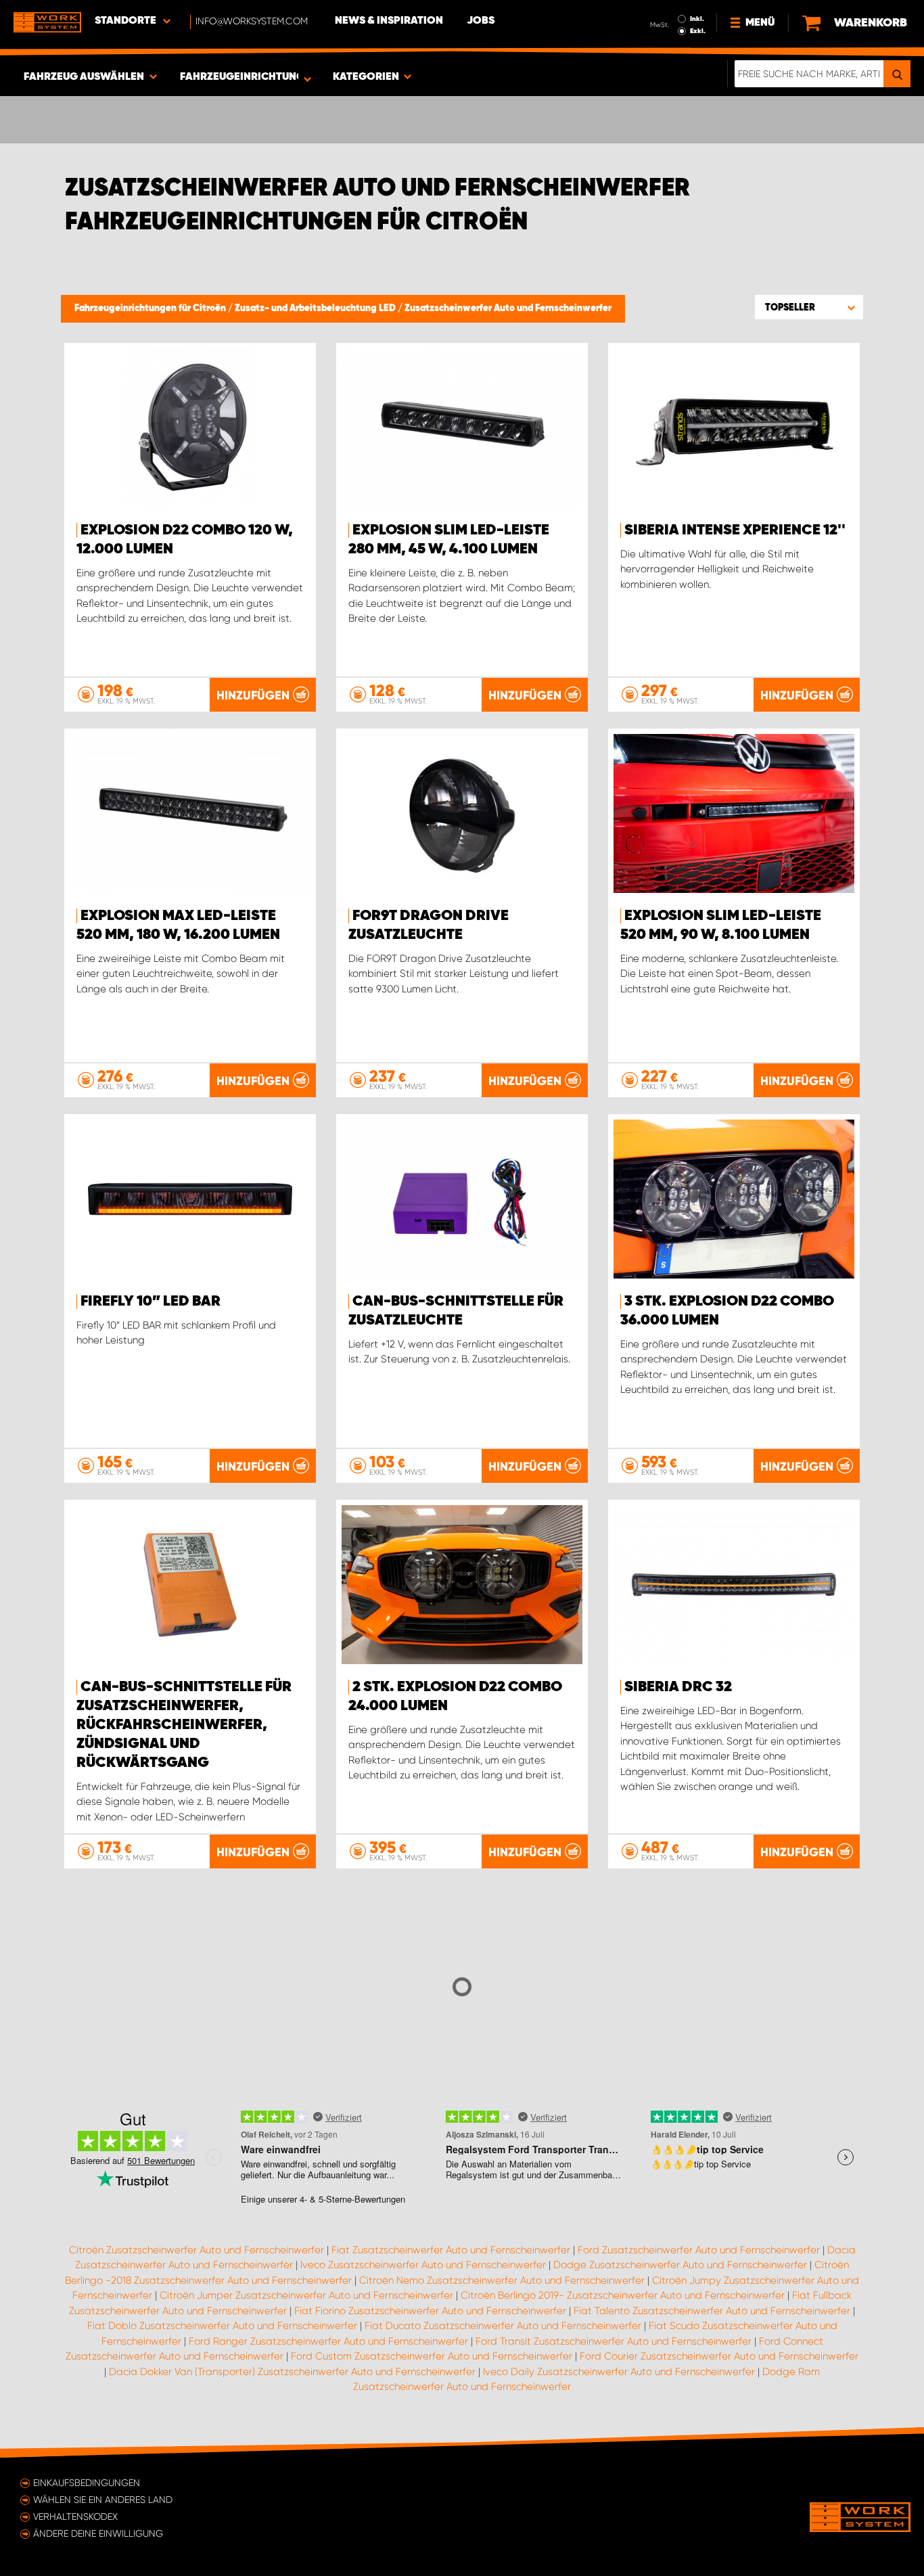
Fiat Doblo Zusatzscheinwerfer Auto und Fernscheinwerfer (222, 2326)
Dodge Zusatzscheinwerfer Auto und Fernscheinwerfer (680, 2265)
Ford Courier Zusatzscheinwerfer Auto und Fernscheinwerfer (719, 2356)
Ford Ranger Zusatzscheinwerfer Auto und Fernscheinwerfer (328, 2341)
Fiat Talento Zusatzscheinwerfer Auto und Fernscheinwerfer (712, 2311)
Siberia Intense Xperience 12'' (735, 530)
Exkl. (698, 31)
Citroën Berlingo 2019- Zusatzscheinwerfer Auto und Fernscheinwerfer (623, 2295)
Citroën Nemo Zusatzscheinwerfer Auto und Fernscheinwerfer (502, 2280)
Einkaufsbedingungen (87, 2483)
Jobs (481, 21)
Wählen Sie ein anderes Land (103, 2500)
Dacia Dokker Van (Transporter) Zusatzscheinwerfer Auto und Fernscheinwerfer (292, 2372)
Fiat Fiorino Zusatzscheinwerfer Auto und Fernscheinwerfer (430, 2311)
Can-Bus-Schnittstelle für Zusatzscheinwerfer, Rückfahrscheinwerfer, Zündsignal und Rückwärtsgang (184, 1725)
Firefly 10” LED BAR (151, 1302)
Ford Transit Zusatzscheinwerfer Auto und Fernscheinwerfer (614, 2341)
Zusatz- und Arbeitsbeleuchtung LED (316, 308)
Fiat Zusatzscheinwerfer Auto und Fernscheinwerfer (451, 2250)
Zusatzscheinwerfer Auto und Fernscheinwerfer (508, 308)
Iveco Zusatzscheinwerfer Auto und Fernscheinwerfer (423, 2265)
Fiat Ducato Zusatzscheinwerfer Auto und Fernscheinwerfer (503, 2326)
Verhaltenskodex (75, 2516)
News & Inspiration (389, 21)
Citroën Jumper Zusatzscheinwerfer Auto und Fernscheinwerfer (306, 2295)
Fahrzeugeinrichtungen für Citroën (151, 308)
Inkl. (697, 19)
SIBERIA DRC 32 (678, 1687)
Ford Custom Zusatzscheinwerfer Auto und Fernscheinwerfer (432, 2356)
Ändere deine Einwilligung (98, 2533)
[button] (809, 307)
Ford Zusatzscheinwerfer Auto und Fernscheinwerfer (699, 2250)
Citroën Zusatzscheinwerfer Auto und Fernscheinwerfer (197, 2250)
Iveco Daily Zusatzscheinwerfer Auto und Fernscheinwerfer (619, 2372)
